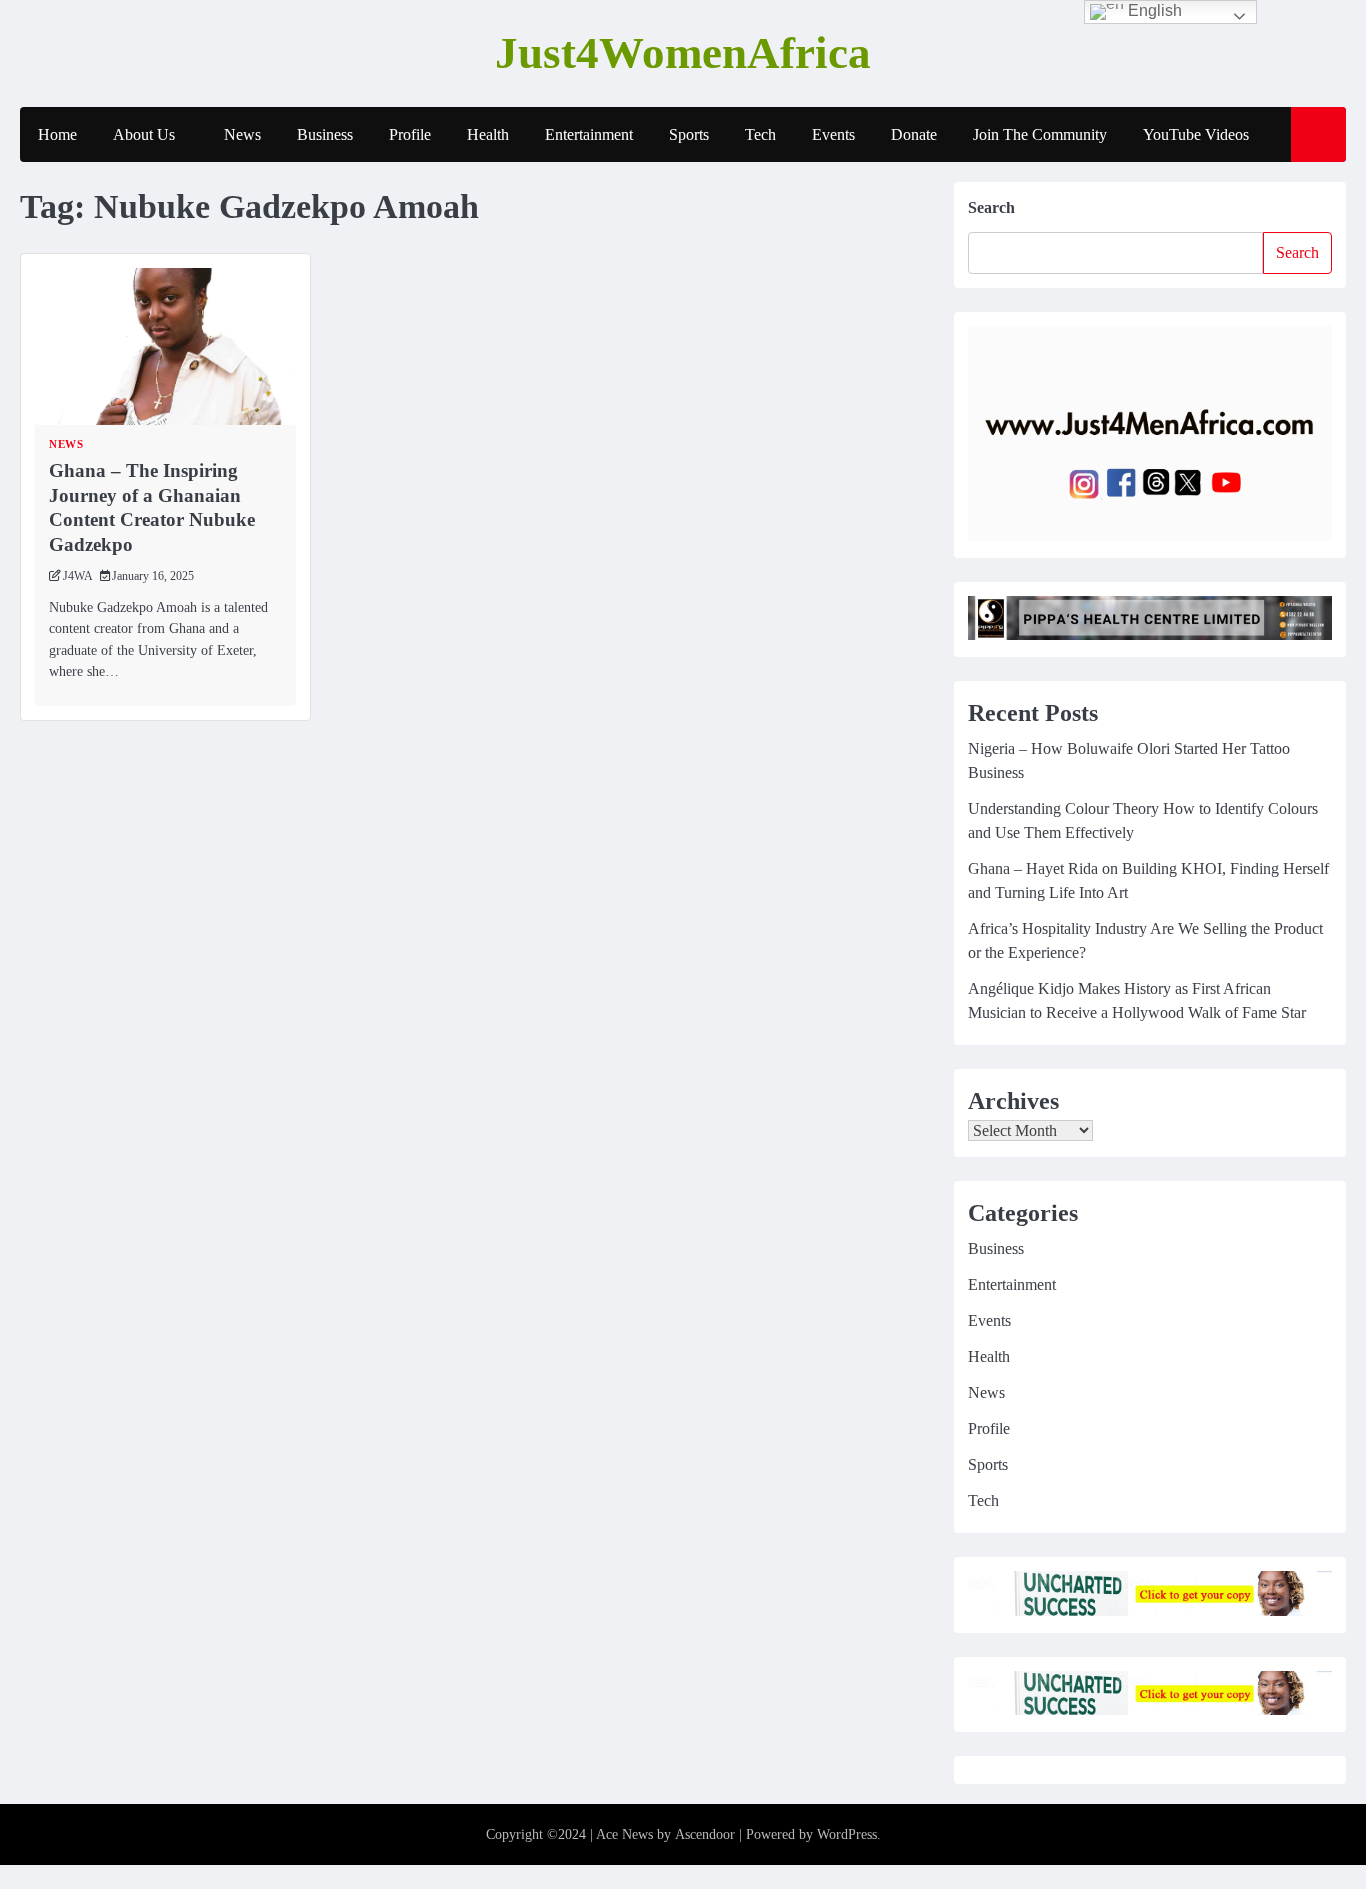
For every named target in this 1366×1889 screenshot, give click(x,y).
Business (325, 134)
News (242, 134)
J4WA (78, 576)
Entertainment (589, 134)
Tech (760, 134)
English (1153, 10)
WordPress (847, 1834)
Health (488, 134)
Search (991, 207)
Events (833, 134)
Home (57, 134)
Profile (410, 134)
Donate (914, 134)
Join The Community (1040, 134)
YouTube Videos (1196, 134)
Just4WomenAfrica (683, 53)
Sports (689, 134)
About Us (144, 134)
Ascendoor (705, 1834)
